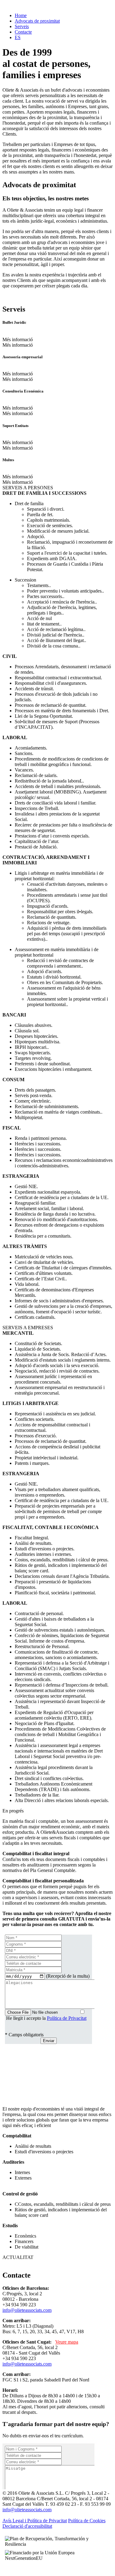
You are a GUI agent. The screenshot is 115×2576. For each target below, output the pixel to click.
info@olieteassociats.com (27, 2310)
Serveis (22, 26)
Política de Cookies (87, 2521)
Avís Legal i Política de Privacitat (35, 2521)
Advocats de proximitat (37, 21)
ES (18, 37)
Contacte (23, 32)
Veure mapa (67, 2342)
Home (21, 15)
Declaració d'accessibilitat (27, 2526)
